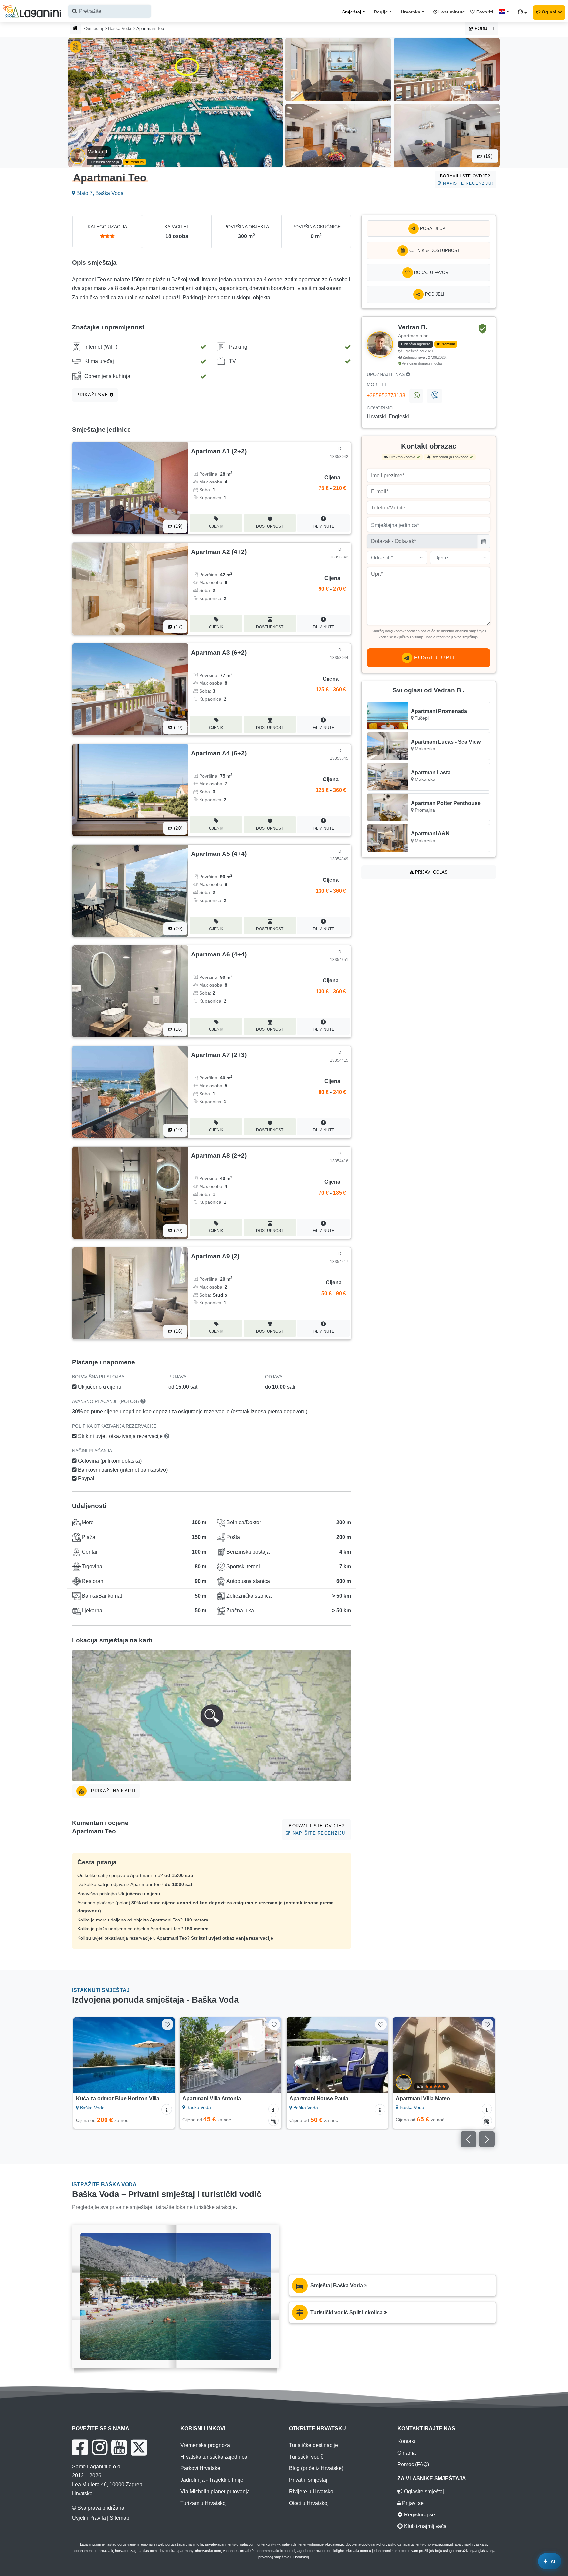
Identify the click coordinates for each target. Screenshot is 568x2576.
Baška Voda (120, 28)
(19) (487, 156)
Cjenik (216, 526)
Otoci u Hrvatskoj (309, 2503)
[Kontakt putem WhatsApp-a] (416, 396)
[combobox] (110, 11)
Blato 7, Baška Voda (99, 193)
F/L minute (323, 526)
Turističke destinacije (313, 2445)
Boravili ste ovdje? (467, 179)
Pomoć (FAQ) (413, 2464)
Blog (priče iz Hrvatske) (316, 2468)
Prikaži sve (93, 395)
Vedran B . (99, 151)
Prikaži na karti (113, 1791)
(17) (177, 627)
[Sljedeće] (164, 2055)
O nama (407, 2453)
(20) (177, 828)
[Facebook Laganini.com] (80, 2447)
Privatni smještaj (308, 2480)
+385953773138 (386, 396)
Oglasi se (552, 12)
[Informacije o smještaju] (167, 2109)
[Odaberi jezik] (506, 12)
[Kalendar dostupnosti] (167, 2121)
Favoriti (484, 12)
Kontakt (406, 2441)
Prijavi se (412, 2503)
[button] (212, 1716)
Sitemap (119, 2518)
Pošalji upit (434, 228)
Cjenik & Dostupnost (434, 250)
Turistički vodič (306, 2457)
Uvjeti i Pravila (89, 2518)
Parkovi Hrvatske (200, 2468)
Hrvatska (411, 12)
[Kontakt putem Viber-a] (434, 396)
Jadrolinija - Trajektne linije (212, 2480)
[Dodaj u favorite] (167, 2024)
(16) (177, 1029)
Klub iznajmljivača (425, 2526)
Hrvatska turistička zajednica (214, 2457)
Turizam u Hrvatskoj (204, 2503)
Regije (381, 12)
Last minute (451, 12)
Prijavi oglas (431, 872)
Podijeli (484, 28)
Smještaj (352, 12)
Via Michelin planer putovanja (215, 2492)
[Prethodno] (84, 2055)
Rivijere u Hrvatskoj (312, 2492)
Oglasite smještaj (423, 2492)
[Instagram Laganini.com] (100, 2447)
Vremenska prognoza (205, 2445)
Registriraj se (419, 2515)
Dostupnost (270, 526)
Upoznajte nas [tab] (386, 374)
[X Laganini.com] (139, 2447)
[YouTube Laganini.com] (119, 2447)
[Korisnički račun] (524, 13)
